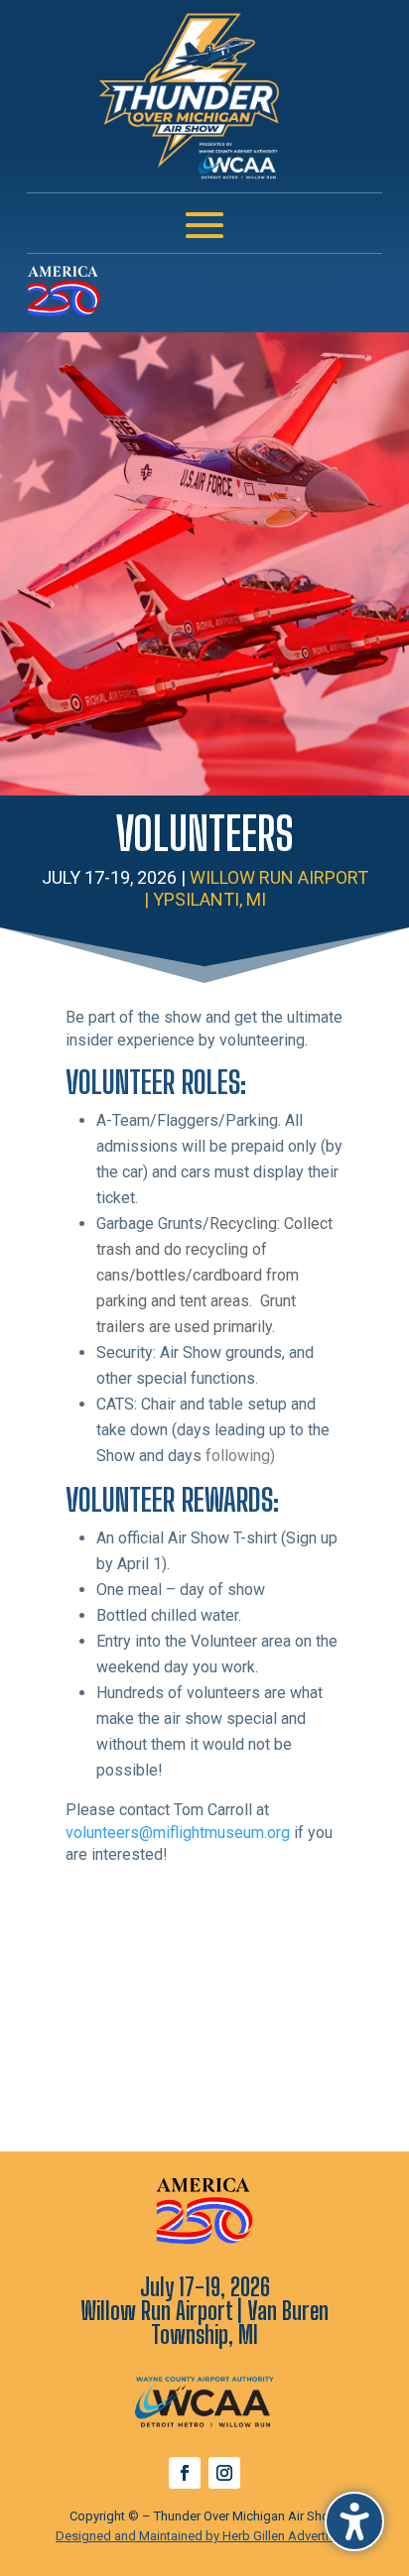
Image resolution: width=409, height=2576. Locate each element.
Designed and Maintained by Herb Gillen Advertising (204, 2536)
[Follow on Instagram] (224, 2473)
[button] (354, 2521)
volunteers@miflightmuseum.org (178, 1833)
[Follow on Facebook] (185, 2473)
